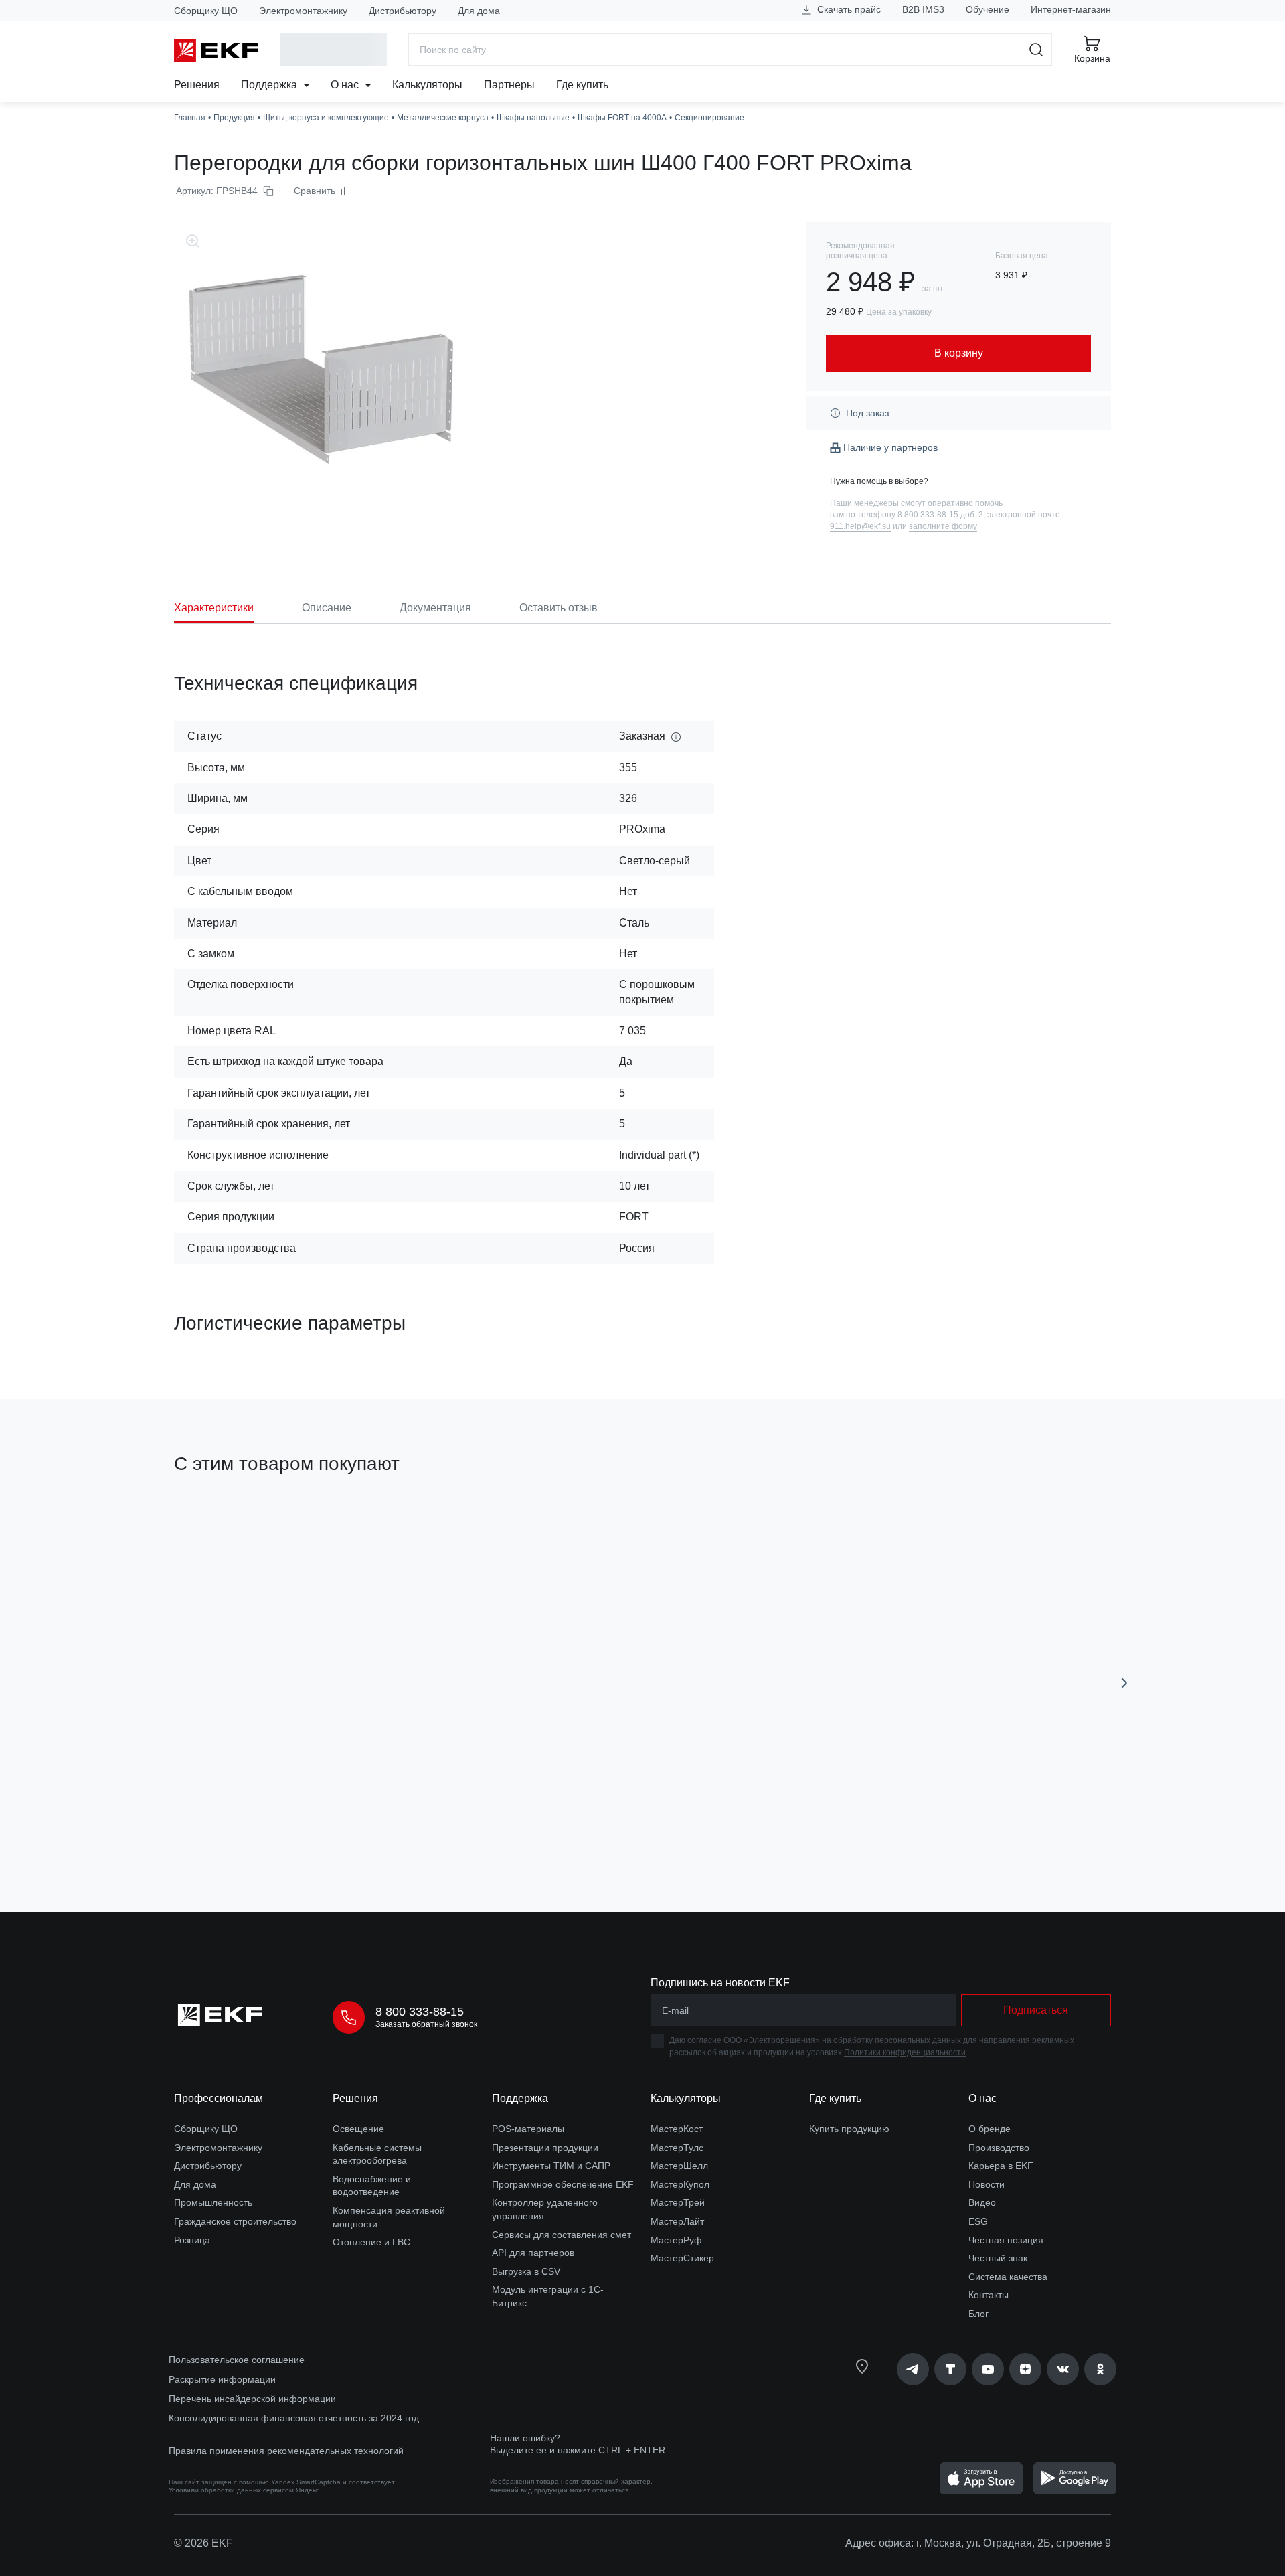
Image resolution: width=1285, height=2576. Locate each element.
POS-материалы (528, 2129)
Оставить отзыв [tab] (559, 608)
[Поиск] (1036, 50)
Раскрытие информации (222, 2379)
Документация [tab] (435, 608)
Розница (192, 2240)
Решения (197, 85)
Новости (987, 2184)
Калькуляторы (427, 85)
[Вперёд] (1124, 1683)
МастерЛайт (677, 2221)
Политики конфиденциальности (905, 2052)
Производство (999, 2148)
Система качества (1008, 2277)
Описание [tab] (327, 608)
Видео (982, 2202)
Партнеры (509, 85)
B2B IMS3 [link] (923, 9)
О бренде (990, 2129)
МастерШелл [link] (679, 2166)
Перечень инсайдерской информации (252, 2399)
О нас (346, 85)
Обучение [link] (988, 9)
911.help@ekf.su (860, 526)
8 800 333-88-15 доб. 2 (940, 515)
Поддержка (270, 85)
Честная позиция (1006, 2240)
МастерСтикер (682, 2258)
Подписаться (1036, 2010)
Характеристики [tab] (214, 608)
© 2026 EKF (203, 2543)
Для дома (479, 11)
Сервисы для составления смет (562, 2235)
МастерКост (677, 2129)
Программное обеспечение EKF (563, 2184)
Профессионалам (219, 2098)
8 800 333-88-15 (420, 2012)
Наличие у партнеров (890, 447)
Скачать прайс (848, 9)
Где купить (582, 85)
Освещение (358, 2129)
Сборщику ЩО (206, 11)
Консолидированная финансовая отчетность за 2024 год (294, 2418)
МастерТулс (677, 2148)
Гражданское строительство (235, 2221)
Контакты (989, 2295)
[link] (913, 2369)
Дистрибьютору (403, 11)
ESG (978, 2221)
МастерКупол (680, 2184)
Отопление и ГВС (371, 2242)
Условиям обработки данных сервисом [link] (231, 2490)
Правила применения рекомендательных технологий (286, 2451)
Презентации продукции (545, 2148)
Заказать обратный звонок (426, 2024)
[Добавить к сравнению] (370, 1826)
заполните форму (943, 526)
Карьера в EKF (1001, 2166)
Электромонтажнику (303, 11)
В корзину (251, 1826)
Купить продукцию (849, 2129)
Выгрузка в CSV (526, 2271)
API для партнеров (533, 2253)
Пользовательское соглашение (237, 2360)
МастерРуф (676, 2240)
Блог (978, 2314)
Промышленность (213, 2202)
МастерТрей (678, 2202)
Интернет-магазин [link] (1071, 9)
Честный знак (998, 2258)
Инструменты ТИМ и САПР (551, 2166)
